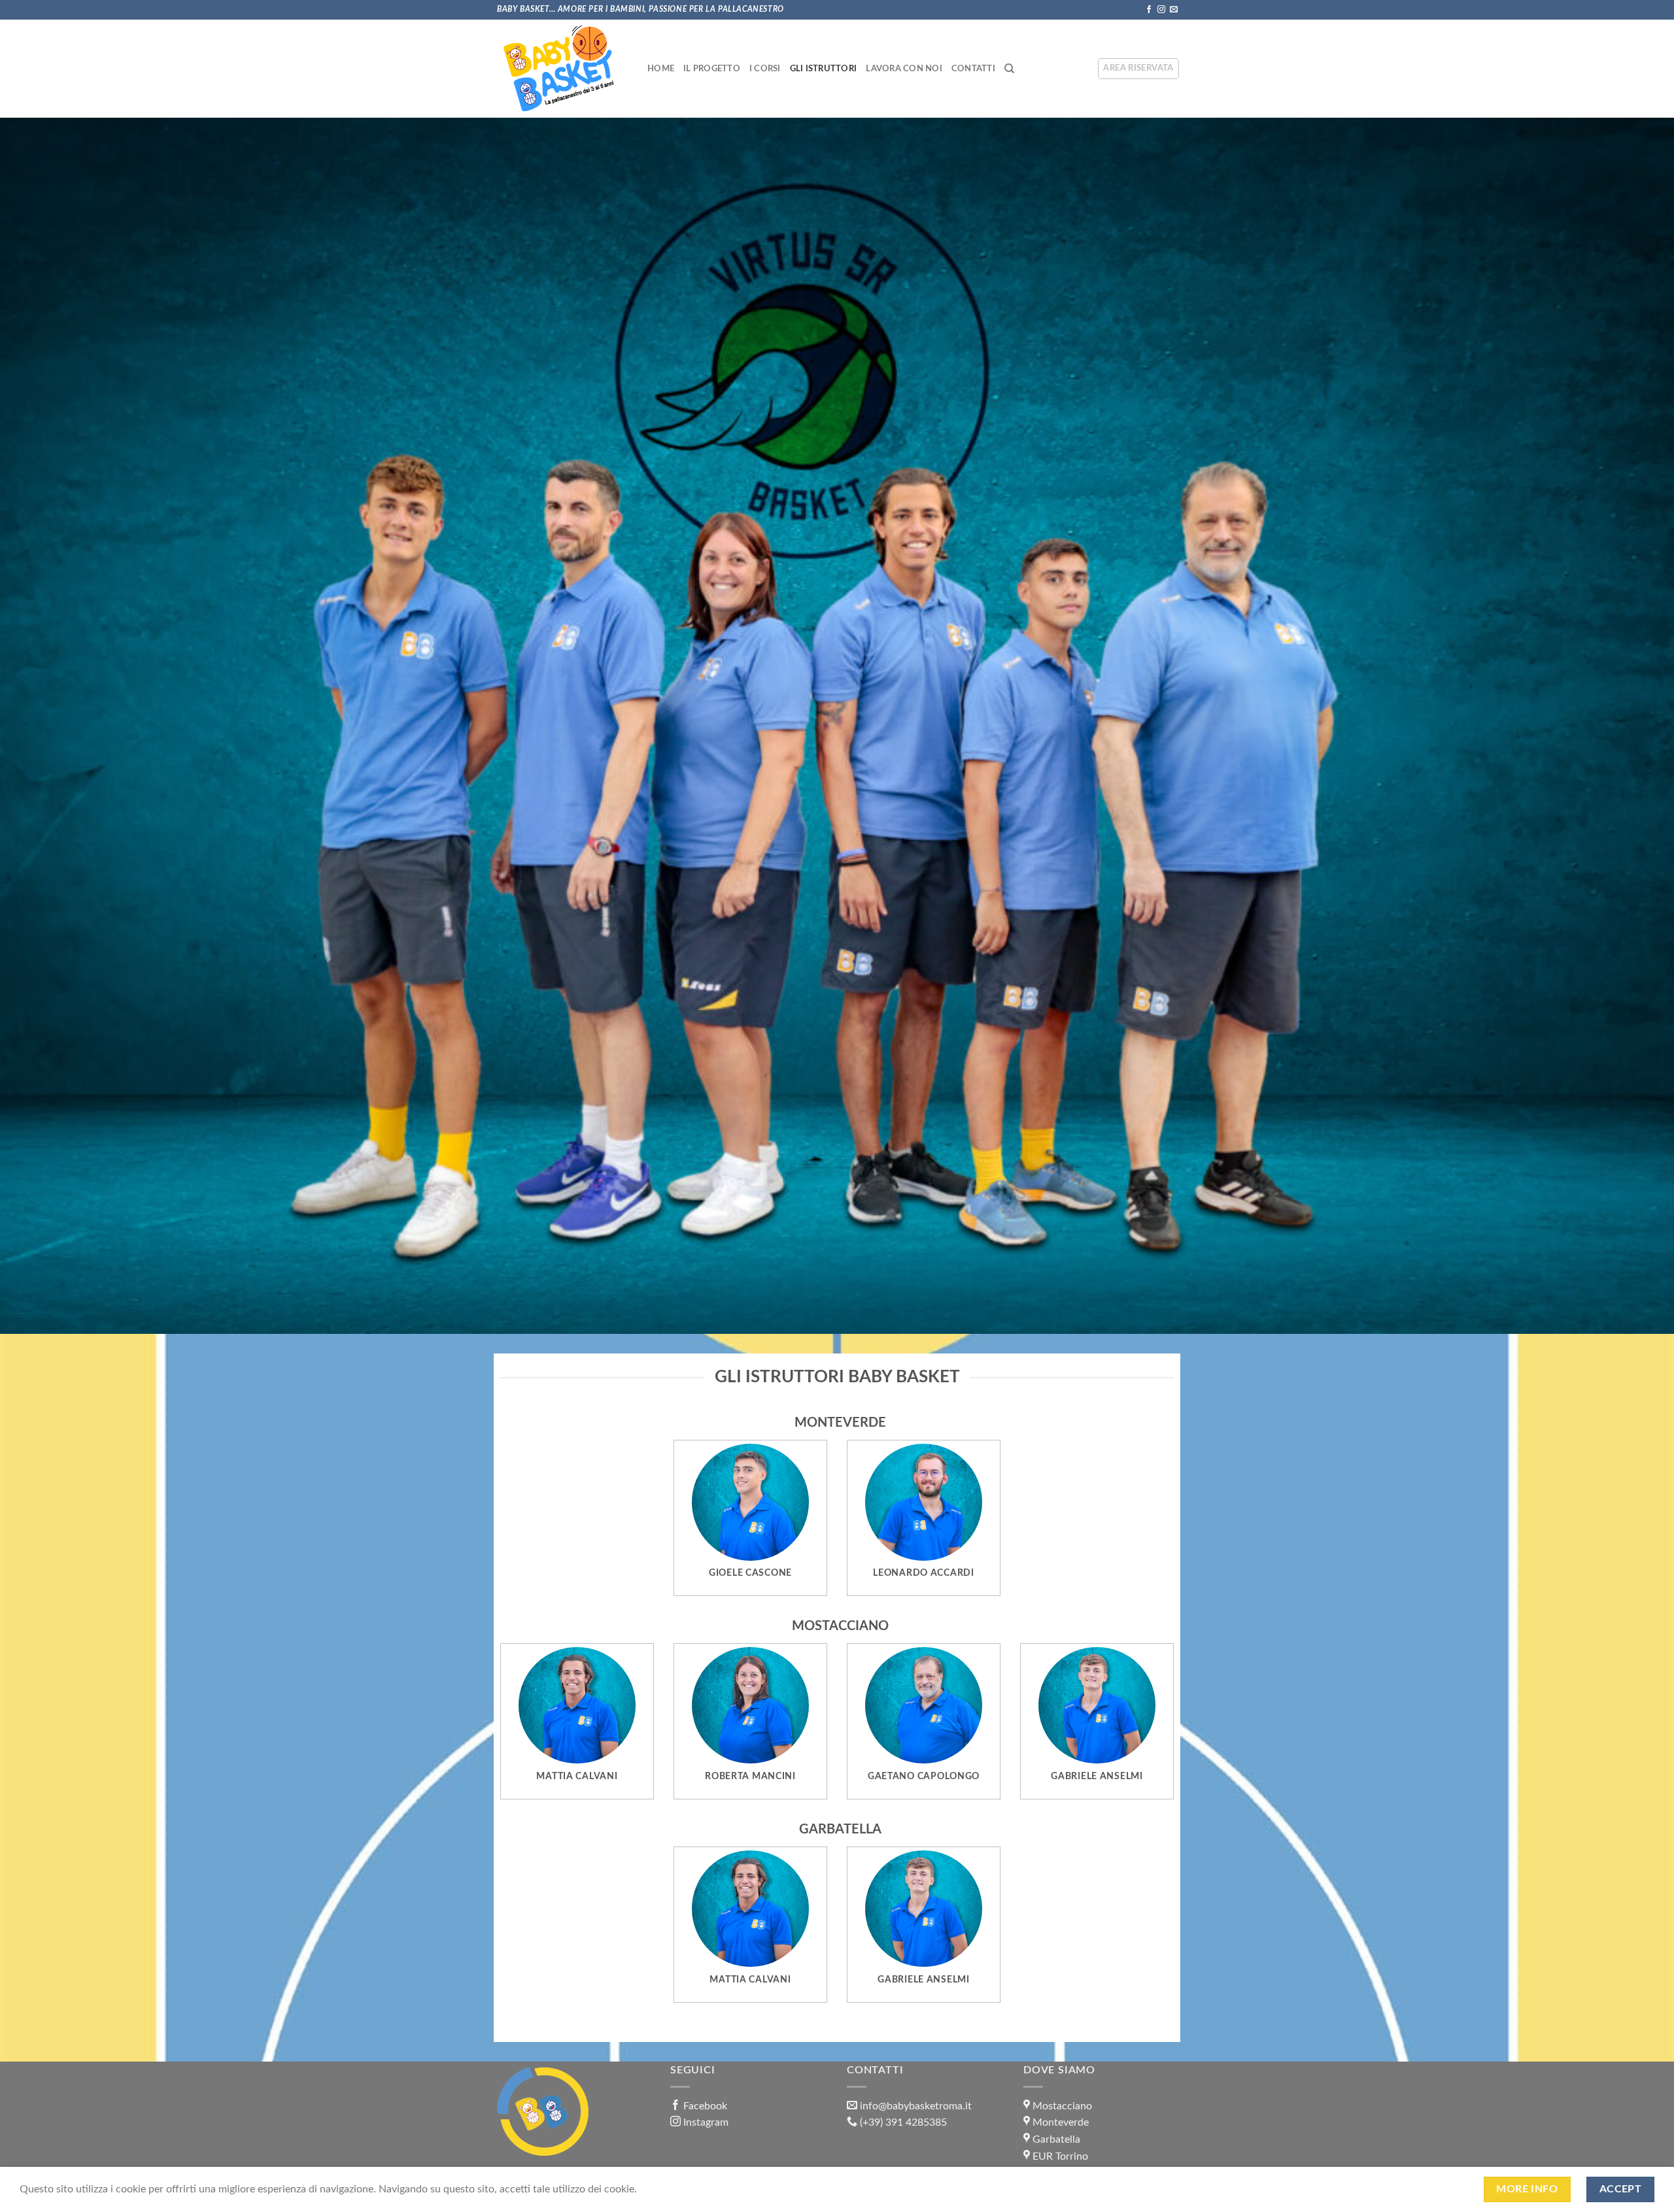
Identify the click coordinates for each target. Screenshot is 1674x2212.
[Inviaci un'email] (1174, 10)
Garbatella (1056, 2139)
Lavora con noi (904, 69)
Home (661, 69)
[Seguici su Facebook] (1149, 10)
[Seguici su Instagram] (1161, 10)
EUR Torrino (1060, 2156)
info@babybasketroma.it (916, 2106)
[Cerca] (1009, 69)
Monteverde (1061, 2122)
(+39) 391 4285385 (903, 2122)
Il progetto (712, 69)
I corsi (765, 69)
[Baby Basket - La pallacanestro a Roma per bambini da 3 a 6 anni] (559, 69)
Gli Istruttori (824, 69)
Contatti (973, 69)
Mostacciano (1062, 2106)
